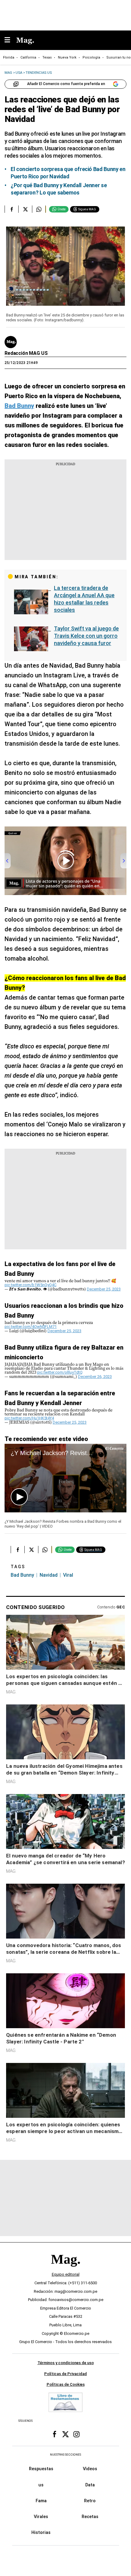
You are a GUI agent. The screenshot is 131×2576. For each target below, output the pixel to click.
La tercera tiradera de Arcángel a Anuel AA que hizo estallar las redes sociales (84, 599)
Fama (41, 2501)
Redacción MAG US (26, 353)
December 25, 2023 (104, 1289)
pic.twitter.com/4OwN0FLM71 (31, 1327)
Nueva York (67, 57)
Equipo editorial (66, 2274)
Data (90, 2485)
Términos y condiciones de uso (66, 2363)
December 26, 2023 (95, 1377)
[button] (19, 1497)
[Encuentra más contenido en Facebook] (11, 209)
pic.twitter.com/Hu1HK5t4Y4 (29, 1418)
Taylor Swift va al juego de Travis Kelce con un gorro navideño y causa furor (86, 636)
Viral (68, 1575)
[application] (65, 1478)
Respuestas (41, 2469)
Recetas (90, 2517)
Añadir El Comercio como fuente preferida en (66, 84)
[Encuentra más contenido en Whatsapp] (39, 209)
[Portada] (65, 2269)
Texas (47, 57)
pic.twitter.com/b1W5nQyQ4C (30, 1285)
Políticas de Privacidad (65, 2374)
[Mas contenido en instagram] (76, 2434)
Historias (41, 2532)
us (41, 2485)
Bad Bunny (22, 1575)
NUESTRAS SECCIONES (65, 2455)
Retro (90, 2501)
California (28, 57)
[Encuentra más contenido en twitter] (25, 209)
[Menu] (10, 40)
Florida (9, 57)
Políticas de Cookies (66, 2384)
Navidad (49, 1575)
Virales (41, 2517)
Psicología (91, 57)
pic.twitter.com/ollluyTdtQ (60, 1372)
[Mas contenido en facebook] (55, 2434)
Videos (90, 2469)
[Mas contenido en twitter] (65, 2434)
